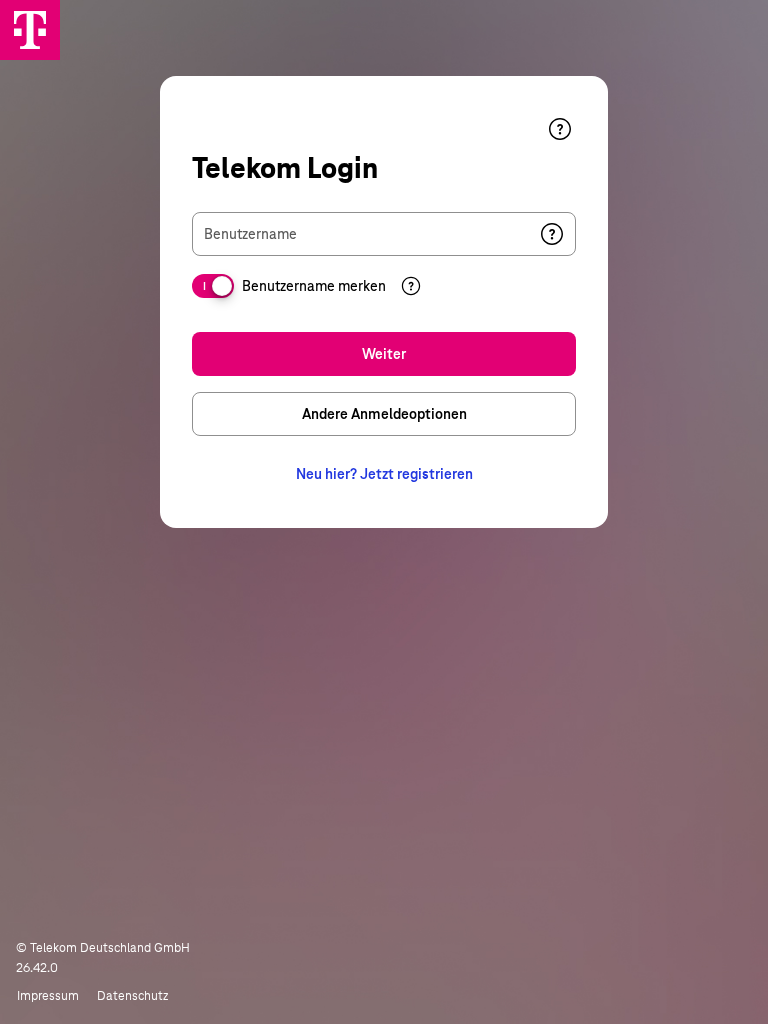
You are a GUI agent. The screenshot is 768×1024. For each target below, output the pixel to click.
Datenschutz (132, 996)
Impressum (48, 996)
